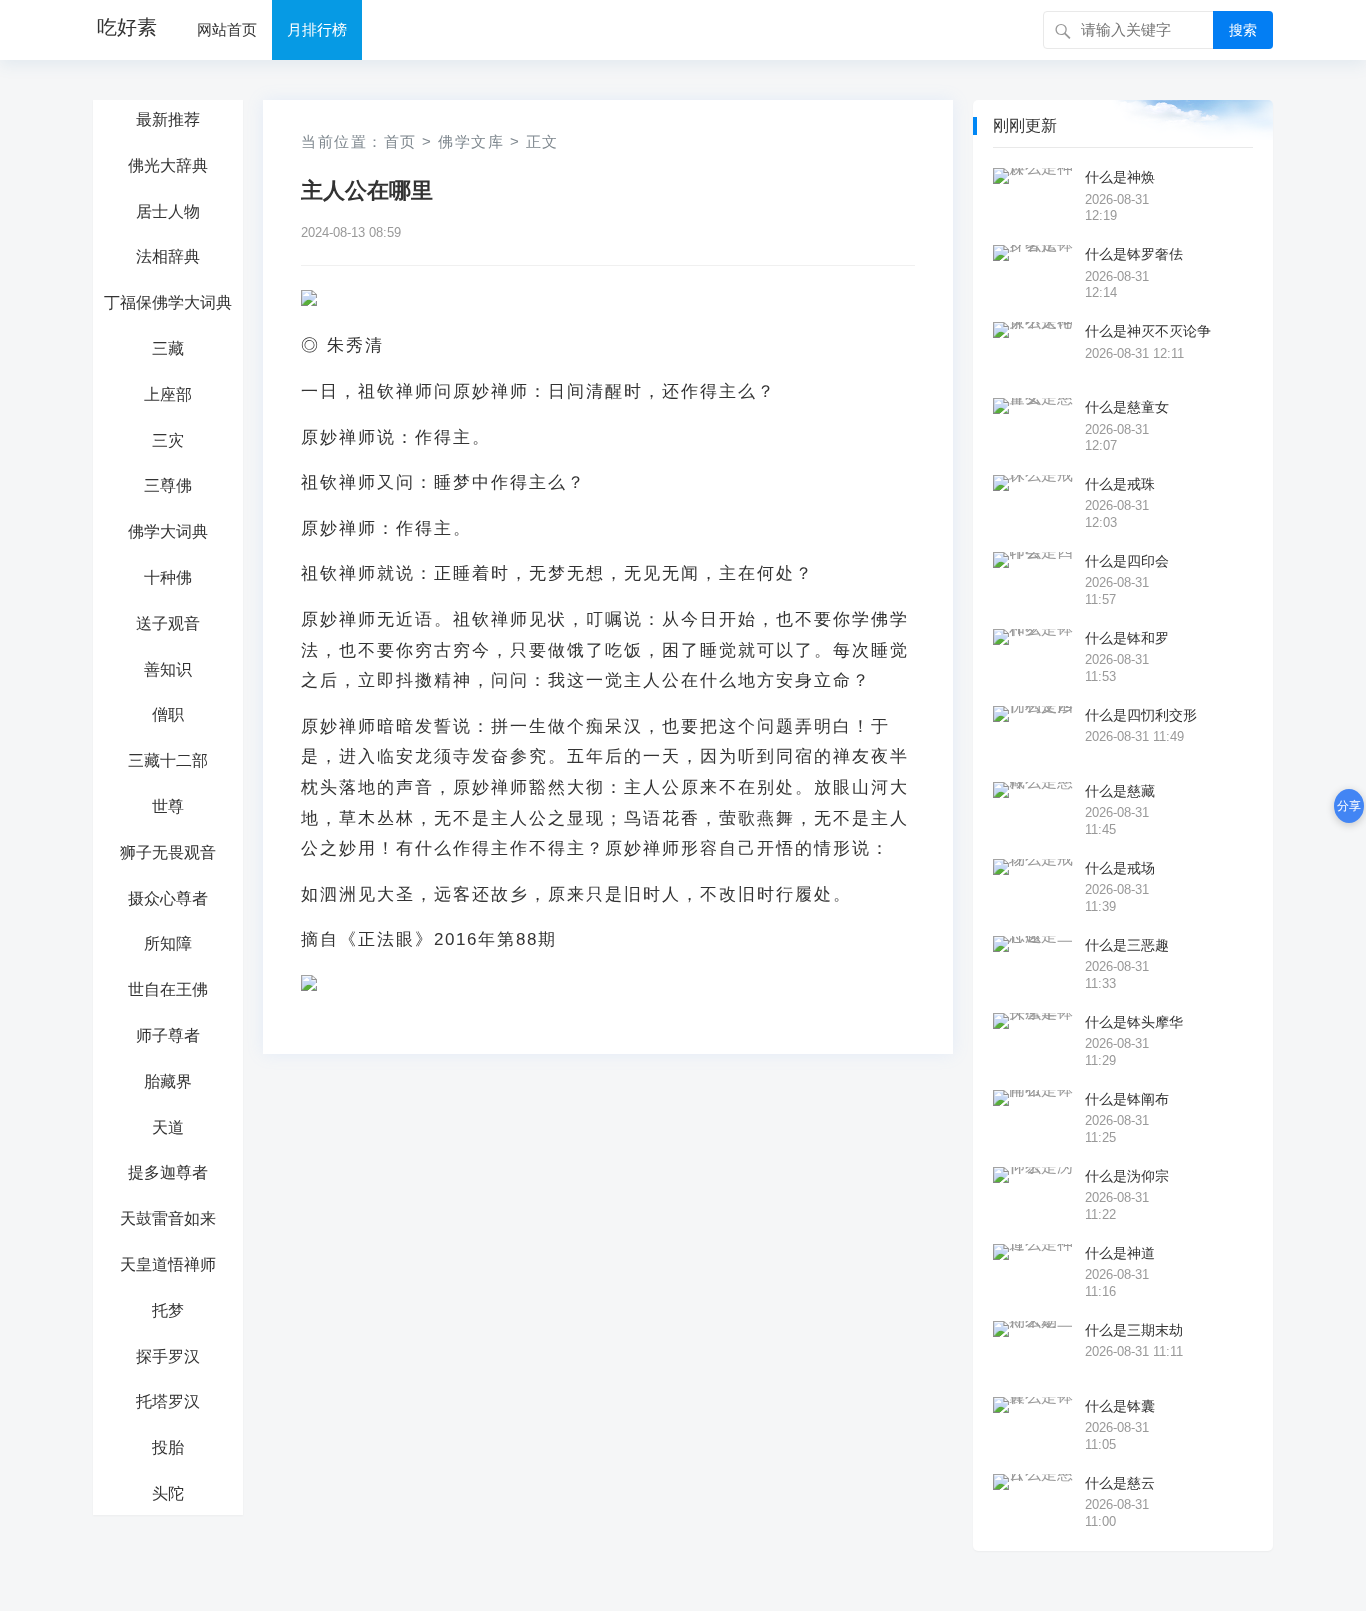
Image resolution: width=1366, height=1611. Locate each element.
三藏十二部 (168, 760)
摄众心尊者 (168, 898)
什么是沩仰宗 (1127, 1176)
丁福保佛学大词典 (168, 302)
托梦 (168, 1310)
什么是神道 (1120, 1253)
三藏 (168, 348)
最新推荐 (168, 119)
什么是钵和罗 (1127, 638)
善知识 (168, 669)
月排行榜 (317, 29)
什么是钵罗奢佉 (1134, 254)
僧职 (168, 714)
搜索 (1243, 30)
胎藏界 (168, 1081)
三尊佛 (168, 485)
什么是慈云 (1120, 1483)
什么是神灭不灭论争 (1148, 331)
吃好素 (127, 27)
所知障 (168, 943)
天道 (168, 1127)
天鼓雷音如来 (168, 1218)
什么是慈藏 (1120, 791)
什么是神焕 (1120, 177)
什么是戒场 (1120, 868)
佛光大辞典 (168, 165)
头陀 (168, 1493)
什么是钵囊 (1120, 1406)
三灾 (168, 440)
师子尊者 (168, 1035)
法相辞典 (168, 256)
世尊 (168, 806)
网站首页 (227, 29)
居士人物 (168, 211)
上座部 (168, 394)
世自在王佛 (168, 989)
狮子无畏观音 (168, 852)
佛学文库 (471, 141)
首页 (400, 141)
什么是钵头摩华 (1134, 1022)
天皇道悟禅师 (168, 1264)
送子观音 (168, 623)
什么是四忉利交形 (1141, 715)
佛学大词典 (168, 531)
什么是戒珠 (1120, 484)
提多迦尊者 (168, 1172)
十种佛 (168, 577)
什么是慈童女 (1127, 407)
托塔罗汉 (168, 1401)
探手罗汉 (168, 1356)
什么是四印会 (1127, 561)
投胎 (168, 1447)
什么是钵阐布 (1127, 1099)
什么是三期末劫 (1134, 1330)
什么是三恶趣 (1127, 945)
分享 (1349, 806)
